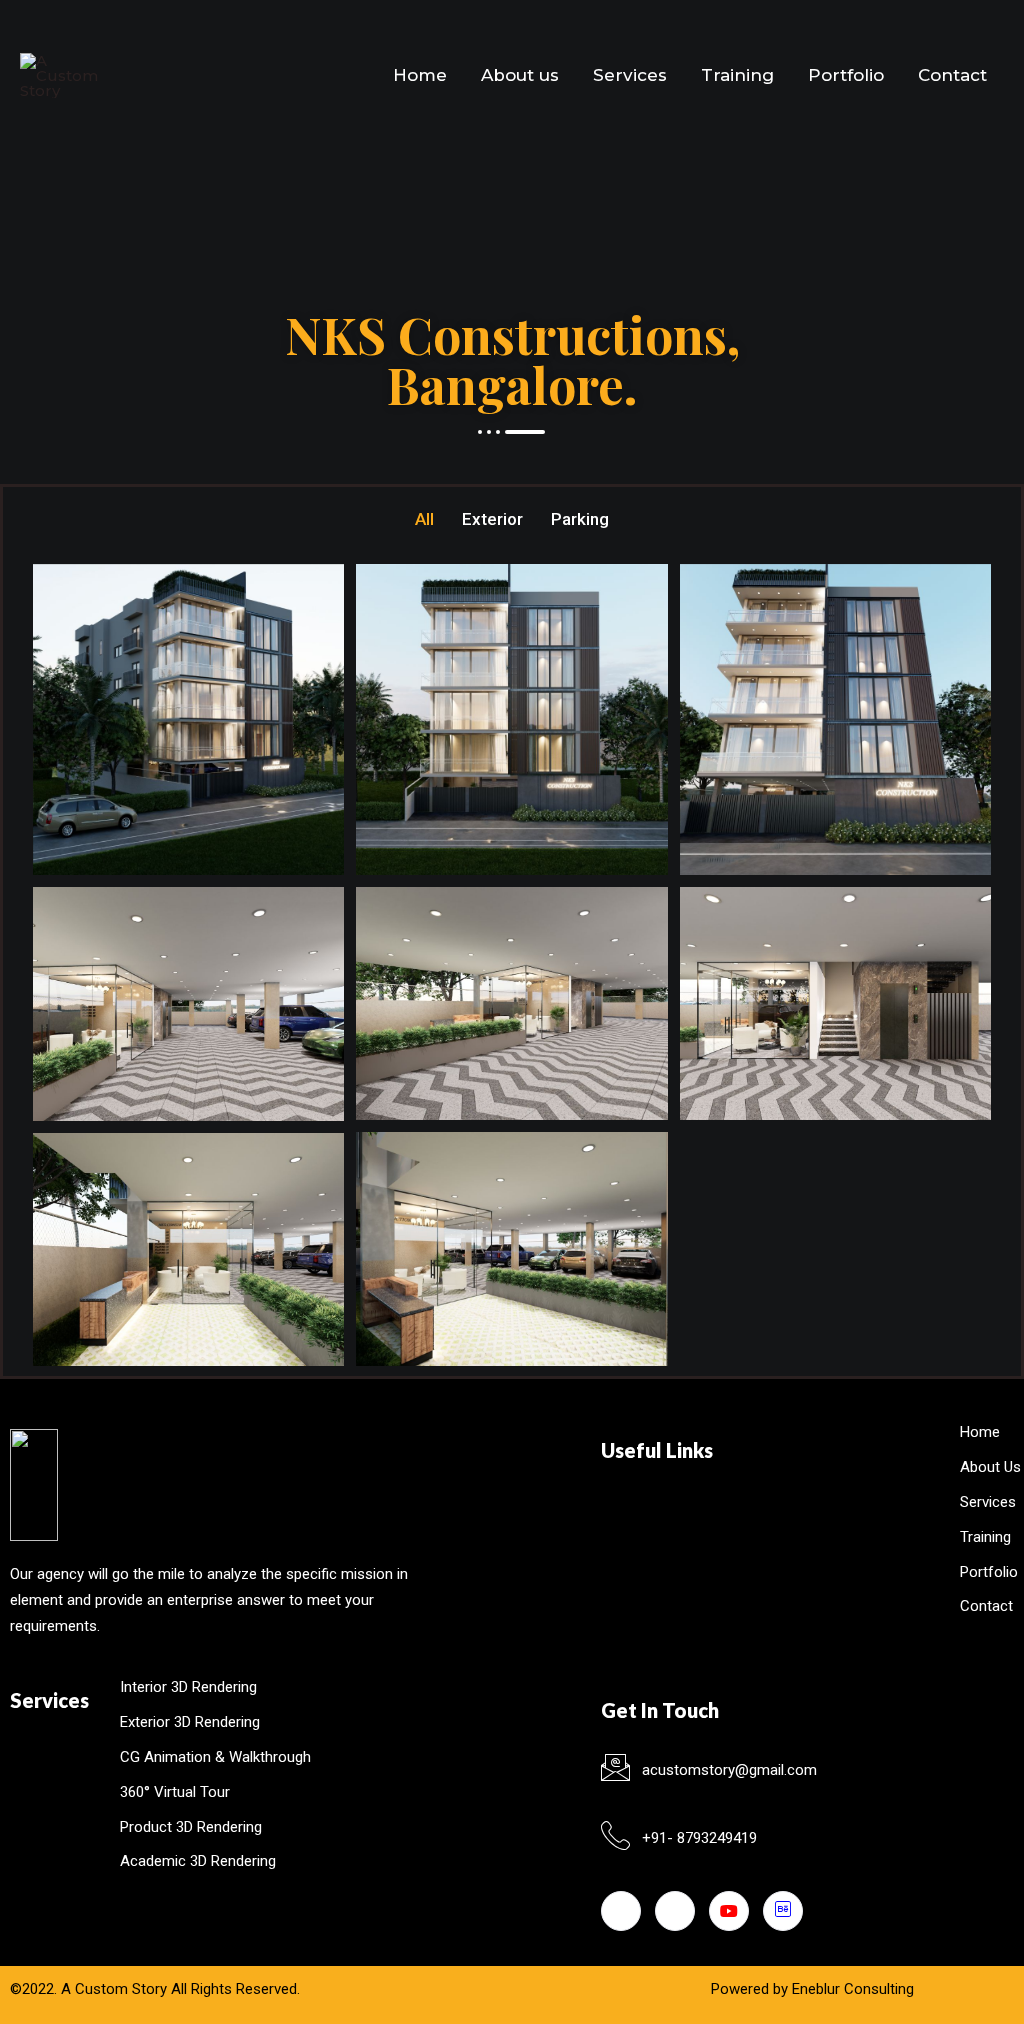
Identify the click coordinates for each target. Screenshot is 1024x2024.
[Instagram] (675, 1911)
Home (420, 75)
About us (520, 75)
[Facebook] (621, 1911)
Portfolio (846, 75)
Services (630, 75)
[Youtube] (729, 1911)
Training (737, 75)
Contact (952, 75)
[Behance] (783, 1911)
